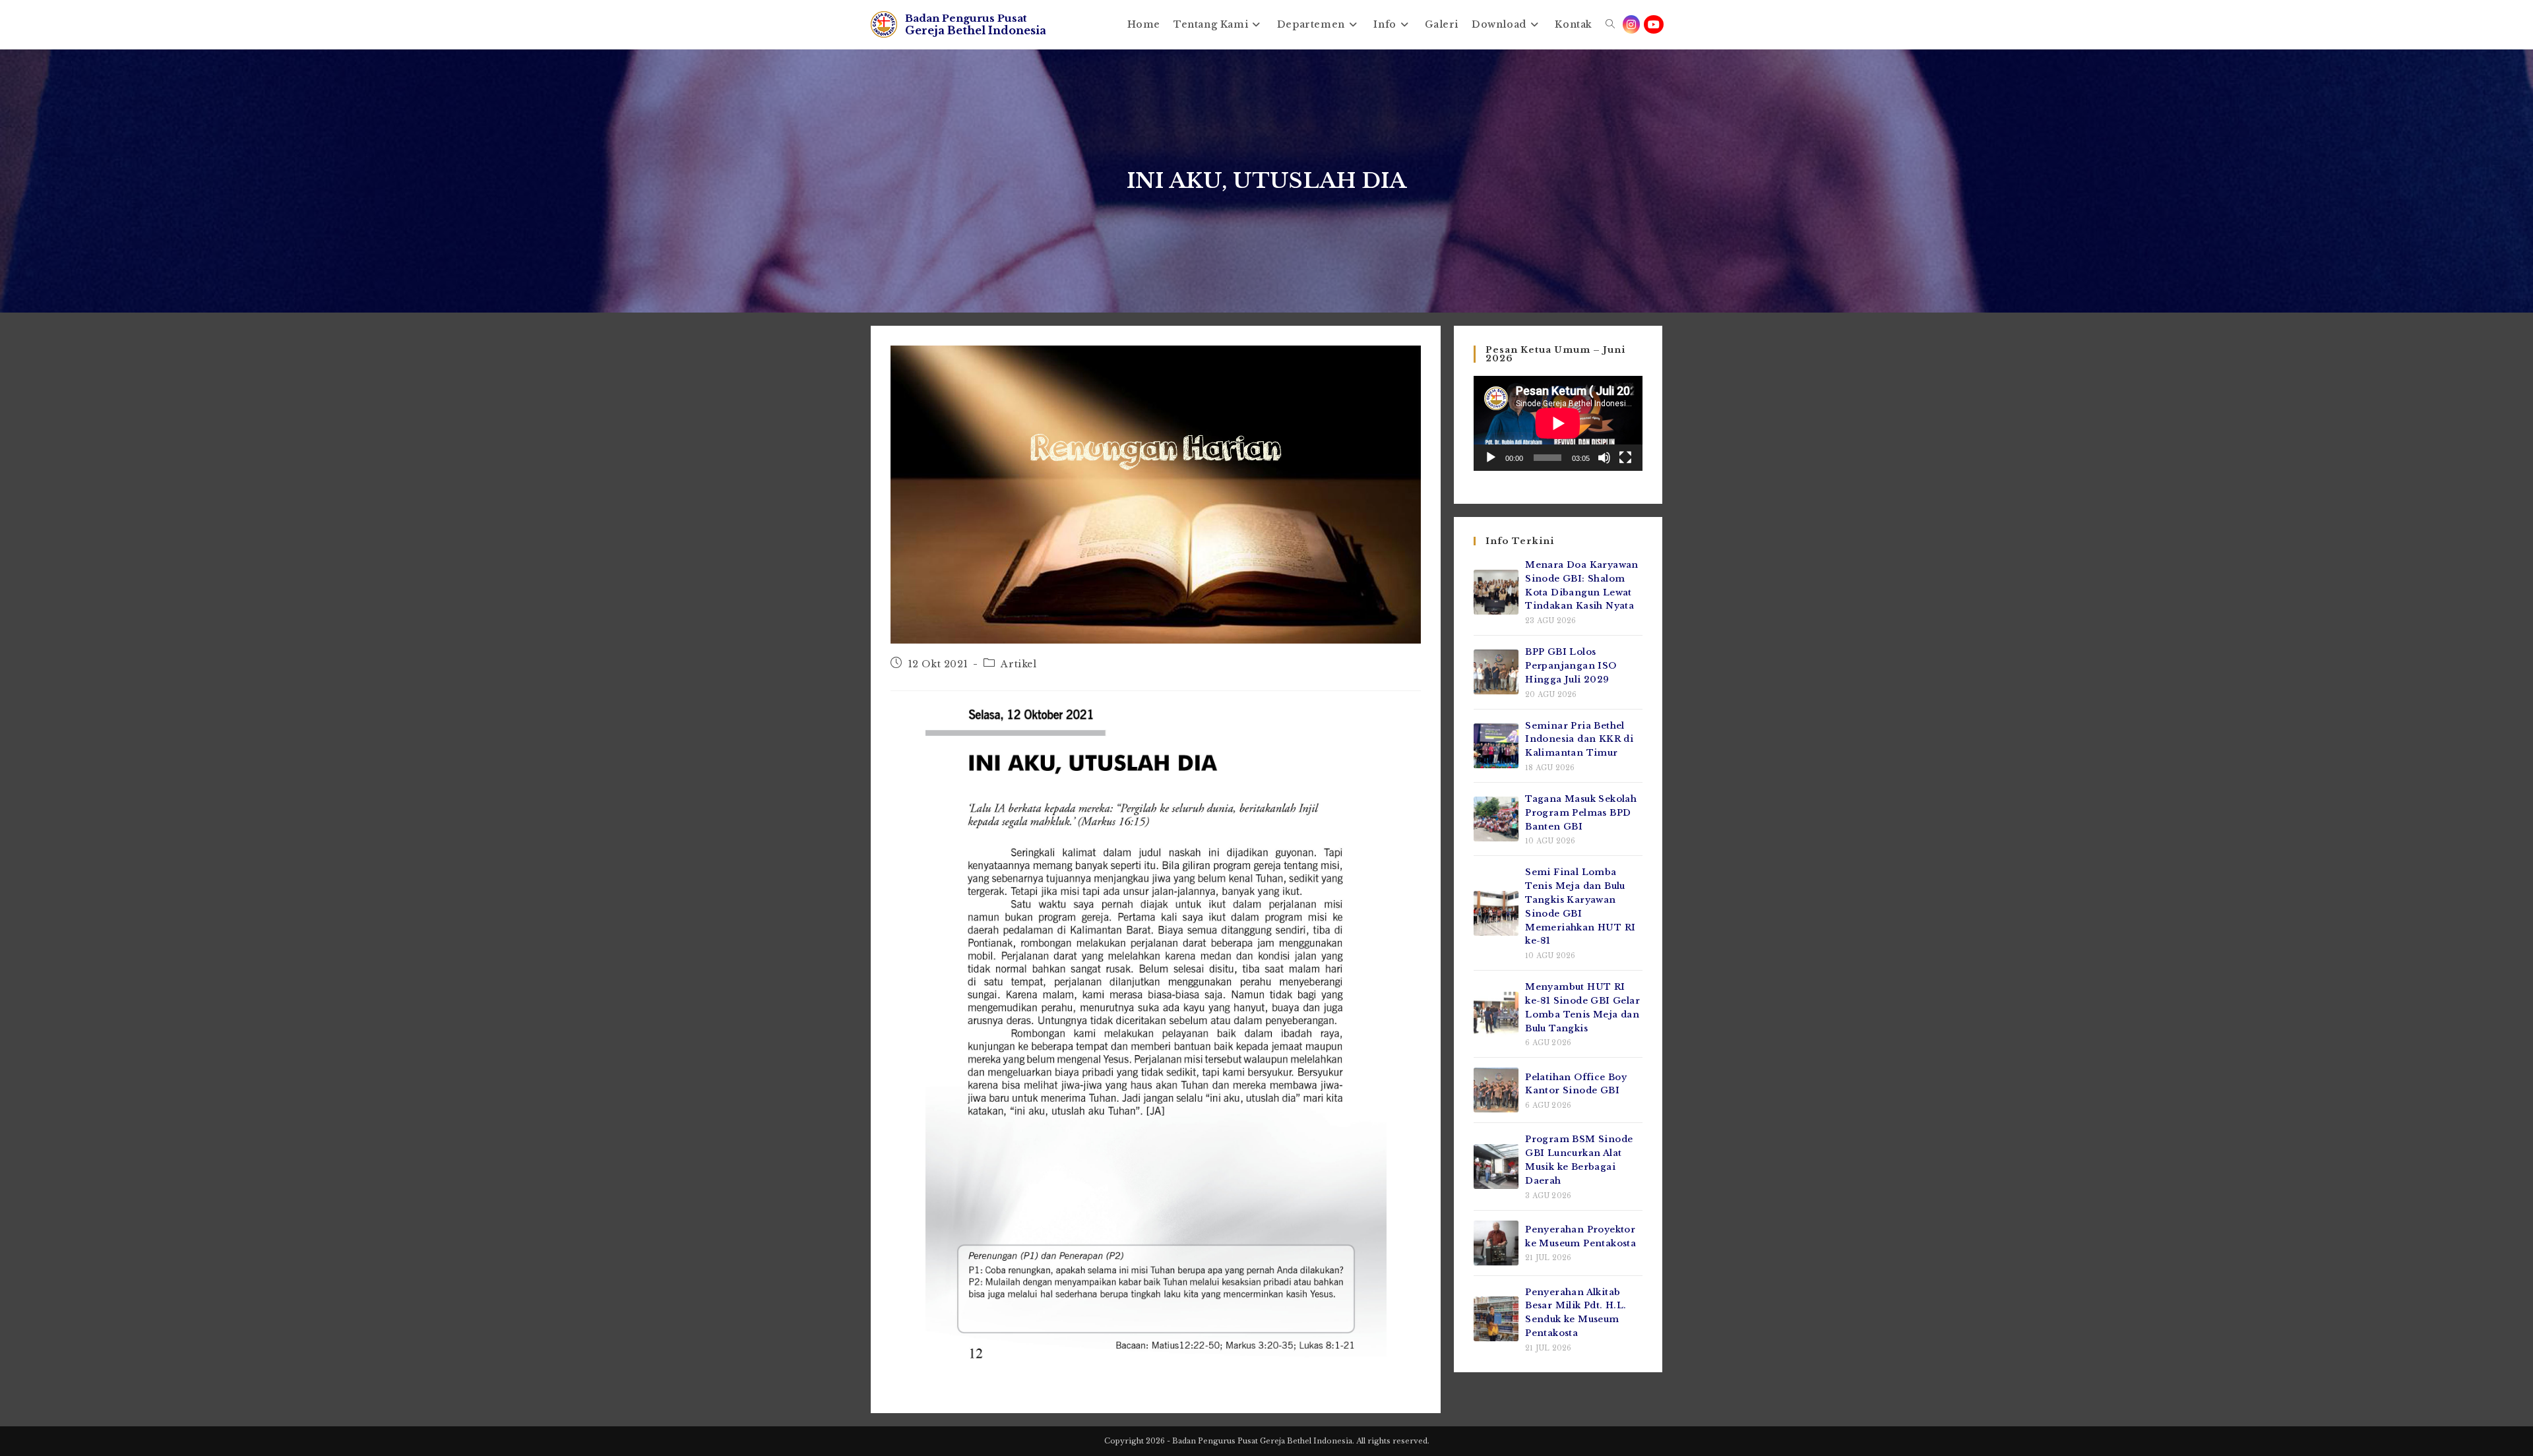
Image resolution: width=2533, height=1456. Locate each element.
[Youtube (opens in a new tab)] (1654, 24)
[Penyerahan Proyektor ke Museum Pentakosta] (1496, 1243)
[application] (1558, 423)
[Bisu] (1604, 458)
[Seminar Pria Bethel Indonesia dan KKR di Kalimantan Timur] (1496, 746)
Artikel (1018, 664)
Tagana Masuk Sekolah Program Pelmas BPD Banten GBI (1581, 813)
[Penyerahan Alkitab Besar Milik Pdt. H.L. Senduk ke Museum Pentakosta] (1496, 1319)
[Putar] (1491, 458)
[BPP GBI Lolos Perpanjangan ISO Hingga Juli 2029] (1496, 672)
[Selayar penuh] (1625, 458)
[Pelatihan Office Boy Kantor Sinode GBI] (1496, 1090)
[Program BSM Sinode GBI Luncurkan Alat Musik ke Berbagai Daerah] (1496, 1167)
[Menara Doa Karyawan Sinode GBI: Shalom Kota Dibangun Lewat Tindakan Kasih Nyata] (1496, 592)
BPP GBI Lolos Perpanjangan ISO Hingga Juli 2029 (1571, 666)
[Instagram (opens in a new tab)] (1631, 24)
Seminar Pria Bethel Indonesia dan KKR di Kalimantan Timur (1579, 740)
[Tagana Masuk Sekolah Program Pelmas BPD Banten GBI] (1496, 819)
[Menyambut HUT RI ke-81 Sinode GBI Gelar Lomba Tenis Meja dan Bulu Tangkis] (1496, 1014)
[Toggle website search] (1610, 24)
